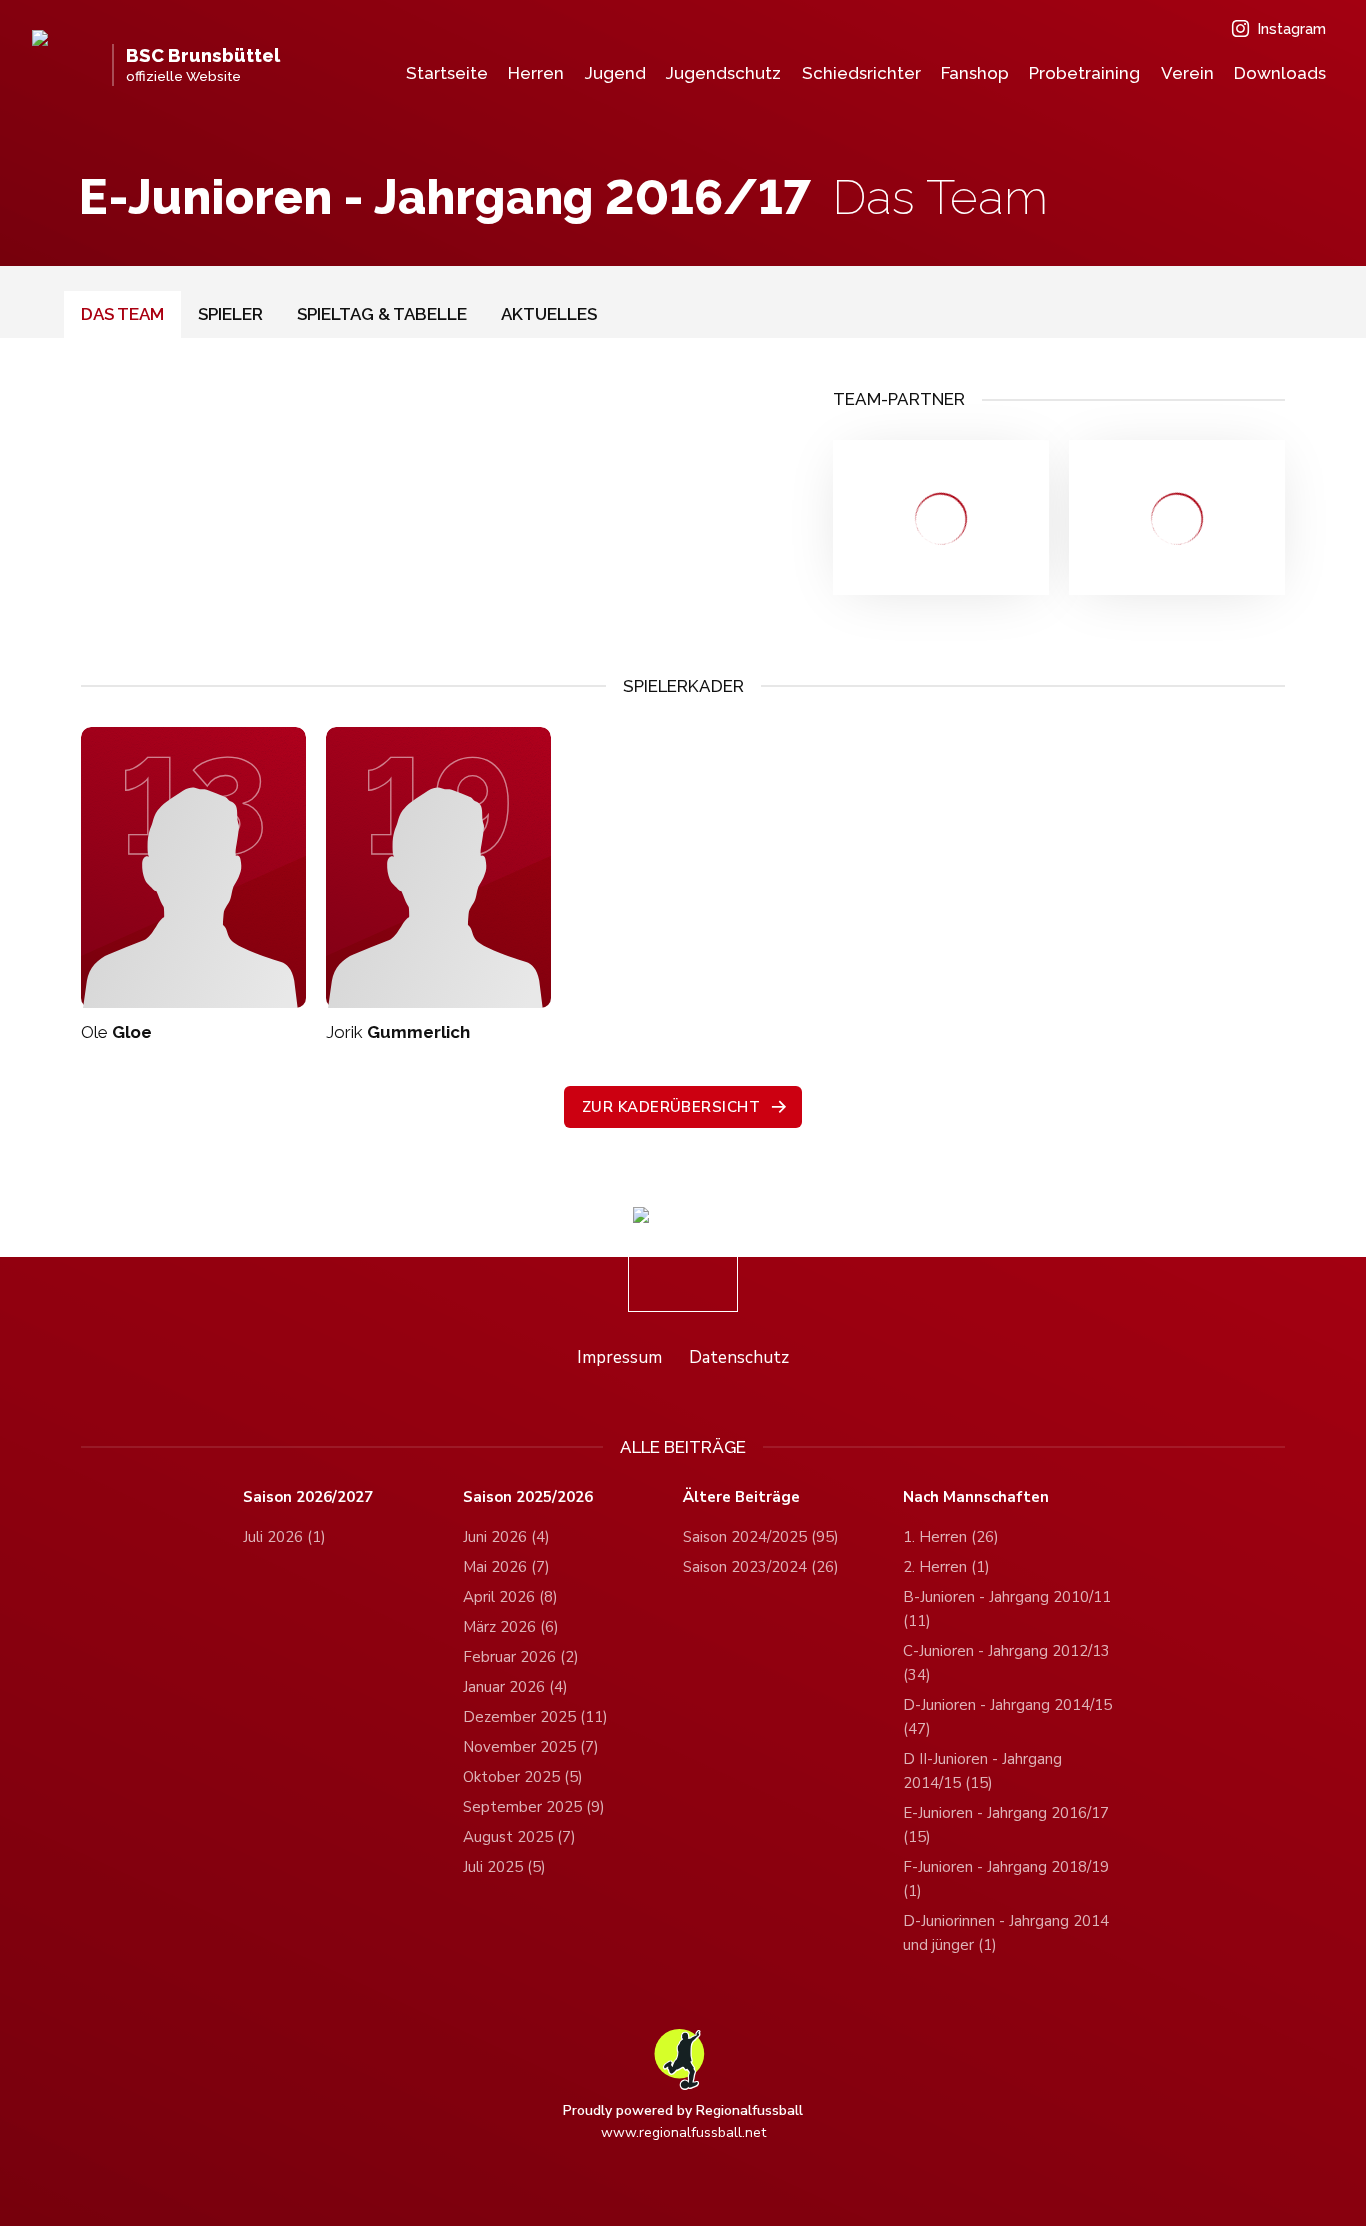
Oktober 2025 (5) (523, 1777)
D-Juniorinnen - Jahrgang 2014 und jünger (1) (1006, 1933)
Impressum (619, 1357)
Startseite (447, 73)
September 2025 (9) (534, 1807)
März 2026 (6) (511, 1627)
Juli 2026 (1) (284, 1537)
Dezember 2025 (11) (535, 1717)
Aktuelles (549, 314)
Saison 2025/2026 (528, 1497)
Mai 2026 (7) (506, 1567)
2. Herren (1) (946, 1567)
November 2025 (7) (531, 1747)
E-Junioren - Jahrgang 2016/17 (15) (1006, 1825)
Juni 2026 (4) (506, 1537)
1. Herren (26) (951, 1537)
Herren (536, 73)
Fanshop (975, 73)
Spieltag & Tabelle (382, 314)
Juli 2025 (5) (504, 1867)
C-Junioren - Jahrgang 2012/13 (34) (1006, 1663)
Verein (1187, 73)
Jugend (615, 73)
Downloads (1280, 73)
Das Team (122, 314)
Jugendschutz (723, 73)
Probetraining (1084, 73)
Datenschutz (739, 1357)
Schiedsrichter (861, 73)
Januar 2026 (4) (515, 1687)
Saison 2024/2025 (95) (761, 1537)
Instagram (1291, 29)
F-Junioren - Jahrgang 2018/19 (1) (1006, 1879)
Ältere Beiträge (741, 1497)
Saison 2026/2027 (308, 1497)
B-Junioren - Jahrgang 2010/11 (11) (1007, 1609)
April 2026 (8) (510, 1597)
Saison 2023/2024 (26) (761, 1567)
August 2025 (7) (519, 1837)
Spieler (230, 314)
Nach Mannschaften (976, 1497)
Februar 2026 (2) (521, 1657)
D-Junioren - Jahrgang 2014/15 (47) (1007, 1717)
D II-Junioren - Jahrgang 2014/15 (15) (982, 1771)
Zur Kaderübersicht (671, 1107)
